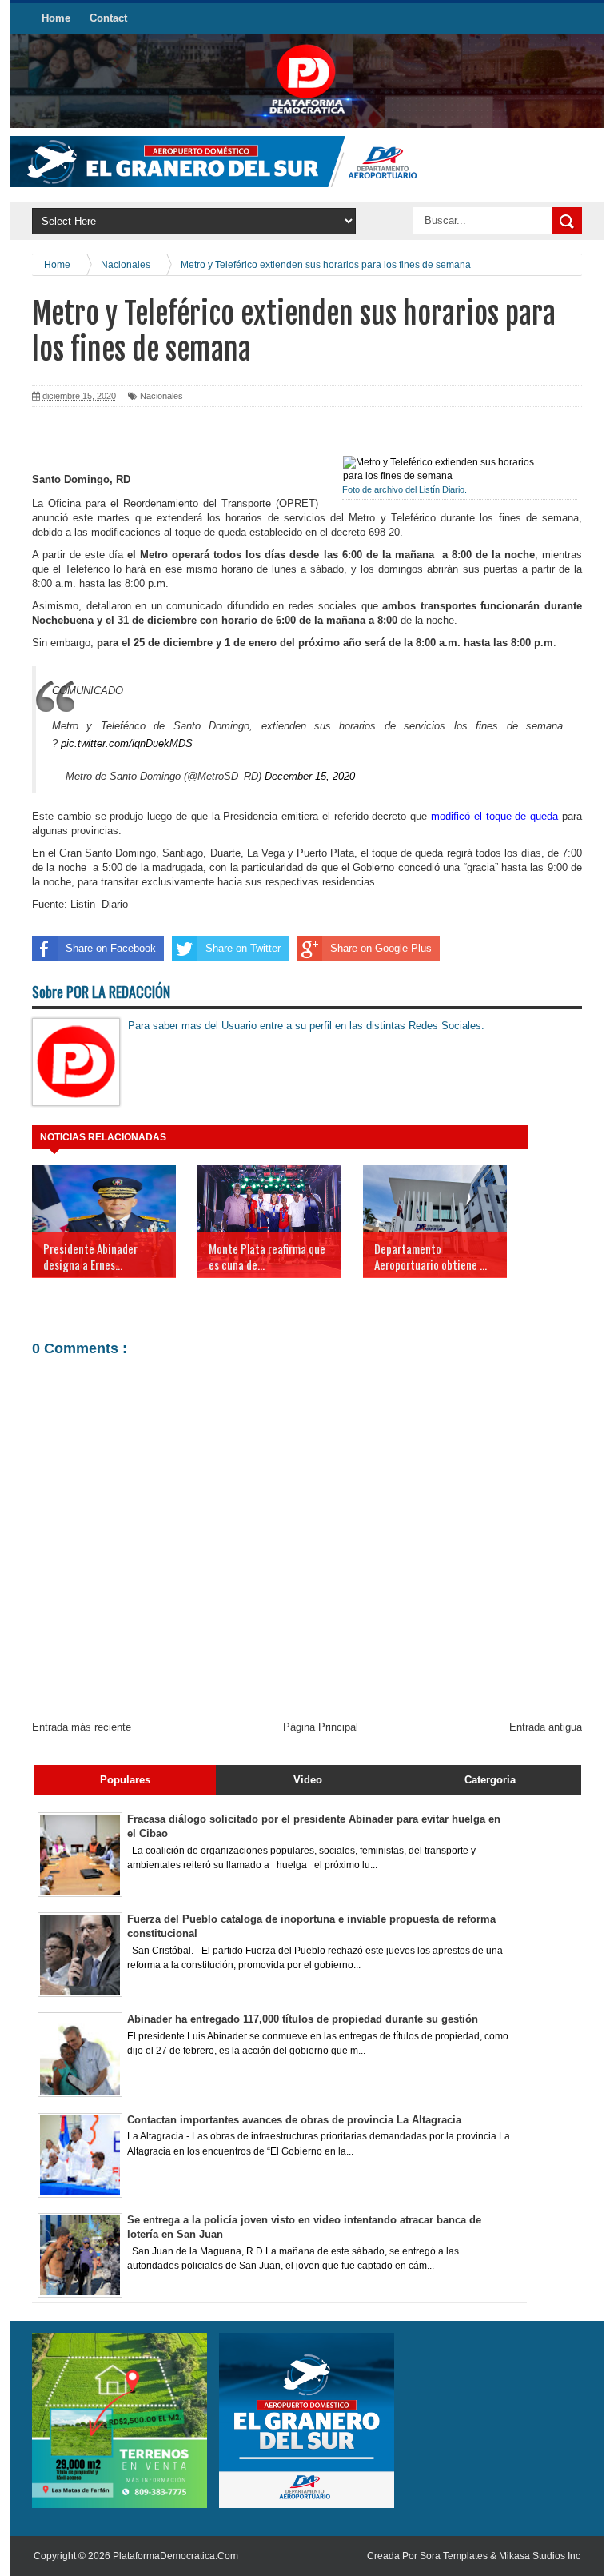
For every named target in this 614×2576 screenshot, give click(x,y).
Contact (108, 18)
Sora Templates (454, 2556)
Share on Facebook (111, 948)
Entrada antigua (546, 1727)
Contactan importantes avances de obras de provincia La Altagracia (294, 2120)
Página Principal (321, 1727)
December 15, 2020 (310, 776)
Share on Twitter (243, 948)
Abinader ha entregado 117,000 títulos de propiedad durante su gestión (303, 2019)
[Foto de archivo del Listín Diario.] (449, 469)
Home (56, 18)
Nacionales (161, 396)
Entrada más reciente (82, 1727)
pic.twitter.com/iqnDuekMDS (127, 743)
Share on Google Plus (381, 948)
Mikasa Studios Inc (540, 2556)
